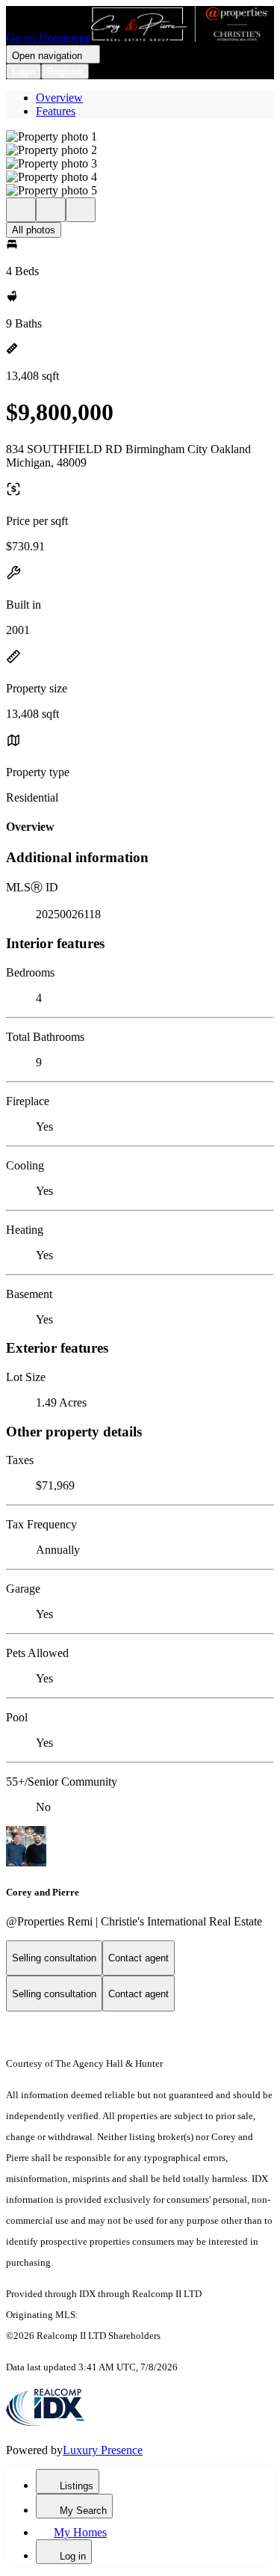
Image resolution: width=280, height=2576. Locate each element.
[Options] (21, 210)
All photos (34, 230)
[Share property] (81, 210)
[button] (140, 137)
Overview (59, 98)
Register (65, 71)
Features (56, 111)
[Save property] (51, 210)
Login (24, 71)
